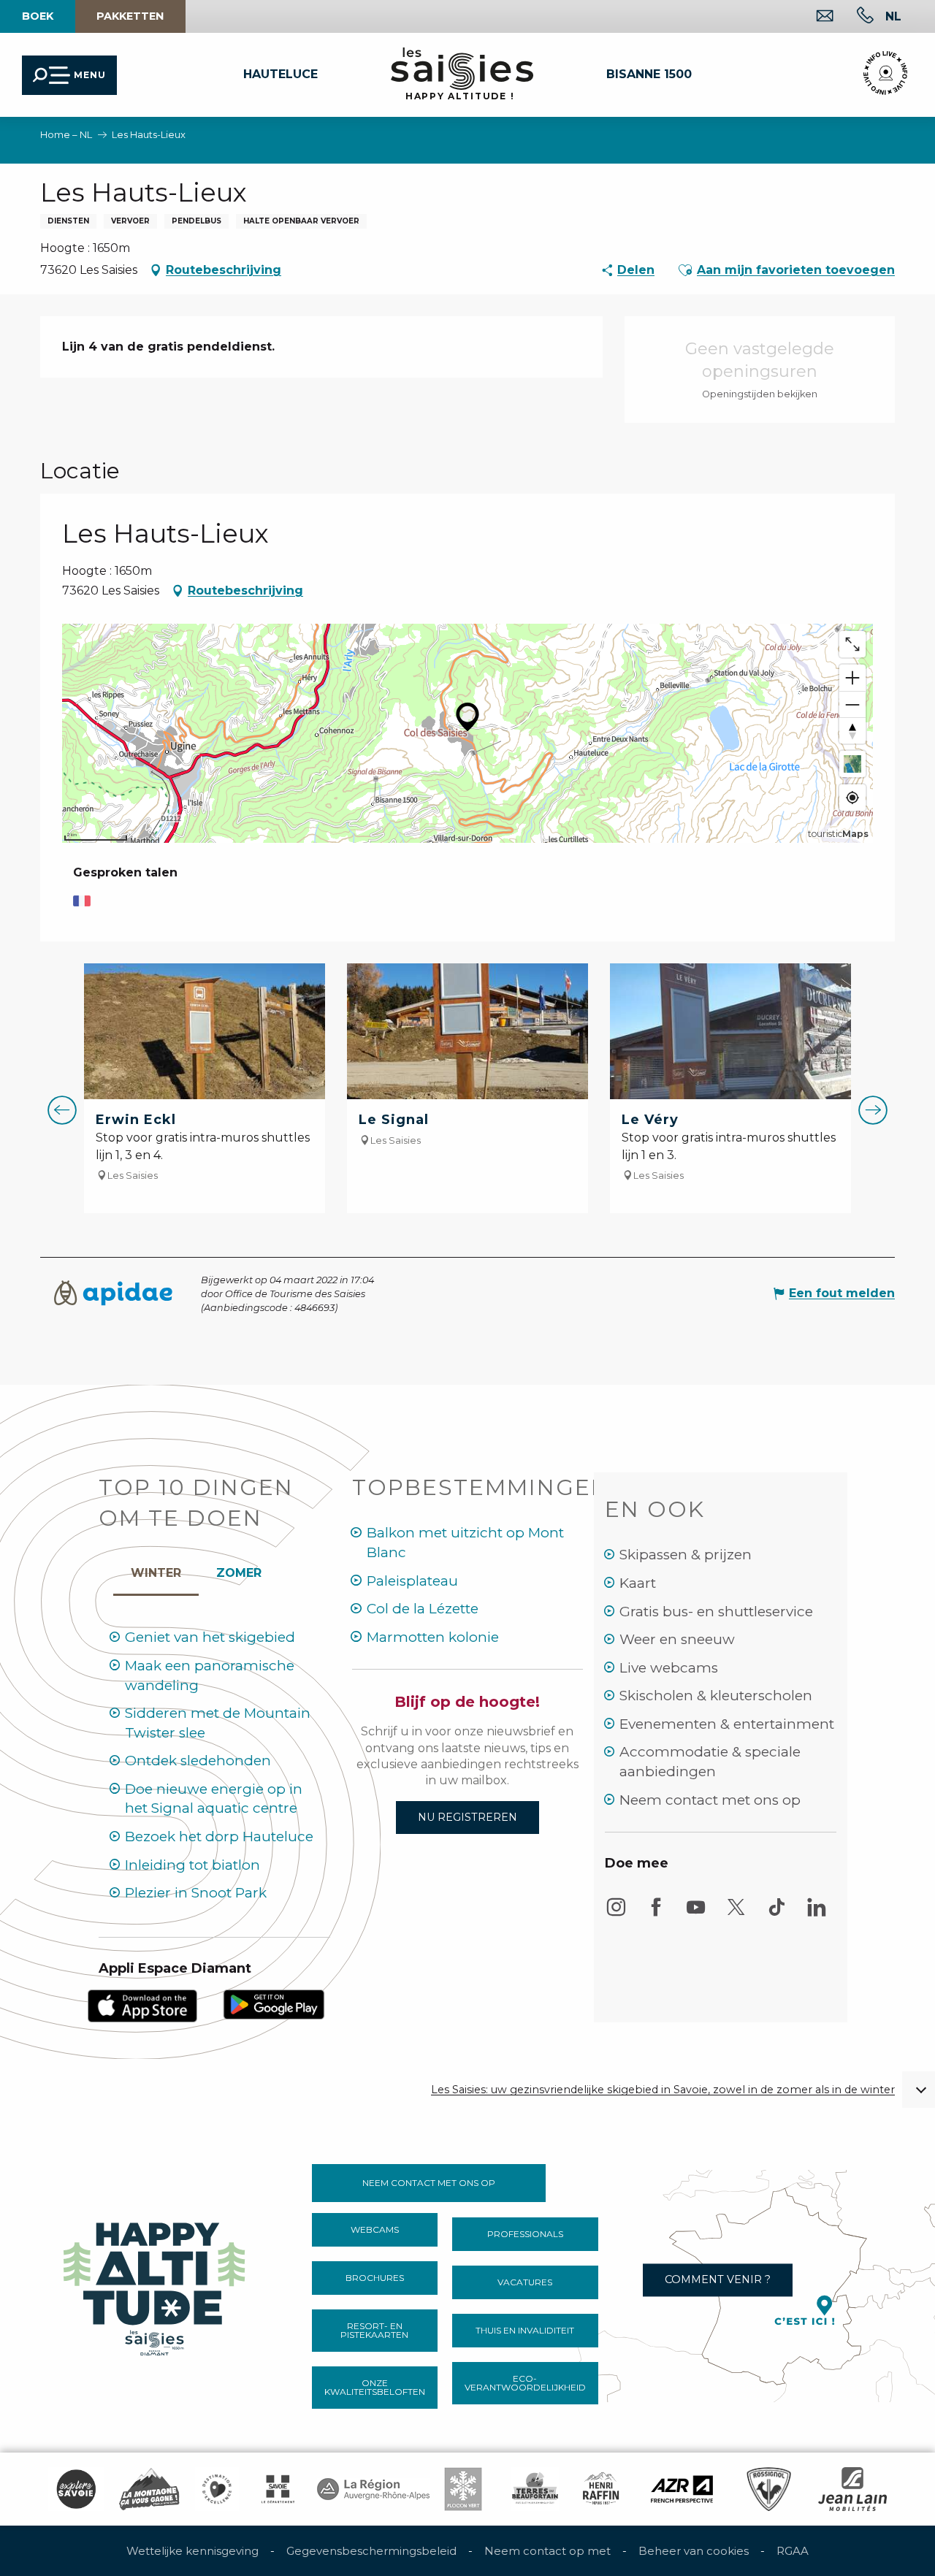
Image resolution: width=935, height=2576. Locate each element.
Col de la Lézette (423, 1609)
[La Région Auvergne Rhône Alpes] (373, 2489)
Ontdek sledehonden (198, 1761)
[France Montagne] (149, 2489)
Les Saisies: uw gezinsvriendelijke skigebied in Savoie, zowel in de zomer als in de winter (663, 2090)
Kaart (638, 1583)
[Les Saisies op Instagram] (616, 1914)
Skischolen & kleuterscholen (716, 1696)
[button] (893, 16)
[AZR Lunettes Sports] (682, 2489)
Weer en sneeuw (677, 1639)
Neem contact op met (547, 2551)
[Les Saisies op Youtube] (696, 1914)
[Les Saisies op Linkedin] (817, 1914)
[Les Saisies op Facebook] (656, 1914)
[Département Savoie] (278, 2489)
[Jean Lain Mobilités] (852, 2489)
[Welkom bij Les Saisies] (156, 2285)
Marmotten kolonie (433, 1637)
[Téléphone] (854, 17)
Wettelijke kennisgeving (192, 2551)
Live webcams (669, 1668)
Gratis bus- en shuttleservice (716, 1612)
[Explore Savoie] (76, 2489)
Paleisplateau (412, 1581)
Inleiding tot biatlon (192, 1865)
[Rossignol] (769, 2489)
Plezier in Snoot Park (196, 1893)
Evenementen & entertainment (727, 1724)
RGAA (793, 2551)
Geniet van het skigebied (210, 1637)
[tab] (156, 1570)
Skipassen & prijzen (686, 1555)
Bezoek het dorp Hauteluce (219, 1837)
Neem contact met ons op (710, 1800)
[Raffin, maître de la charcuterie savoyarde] (602, 2489)
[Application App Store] (142, 2005)
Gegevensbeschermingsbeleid (371, 2551)
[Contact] (813, 17)
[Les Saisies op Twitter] (736, 1914)
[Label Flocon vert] (463, 2489)
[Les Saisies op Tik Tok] (776, 1914)
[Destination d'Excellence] (217, 2489)
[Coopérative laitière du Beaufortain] (535, 2489)
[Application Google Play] (274, 2004)
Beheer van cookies (694, 2551)
